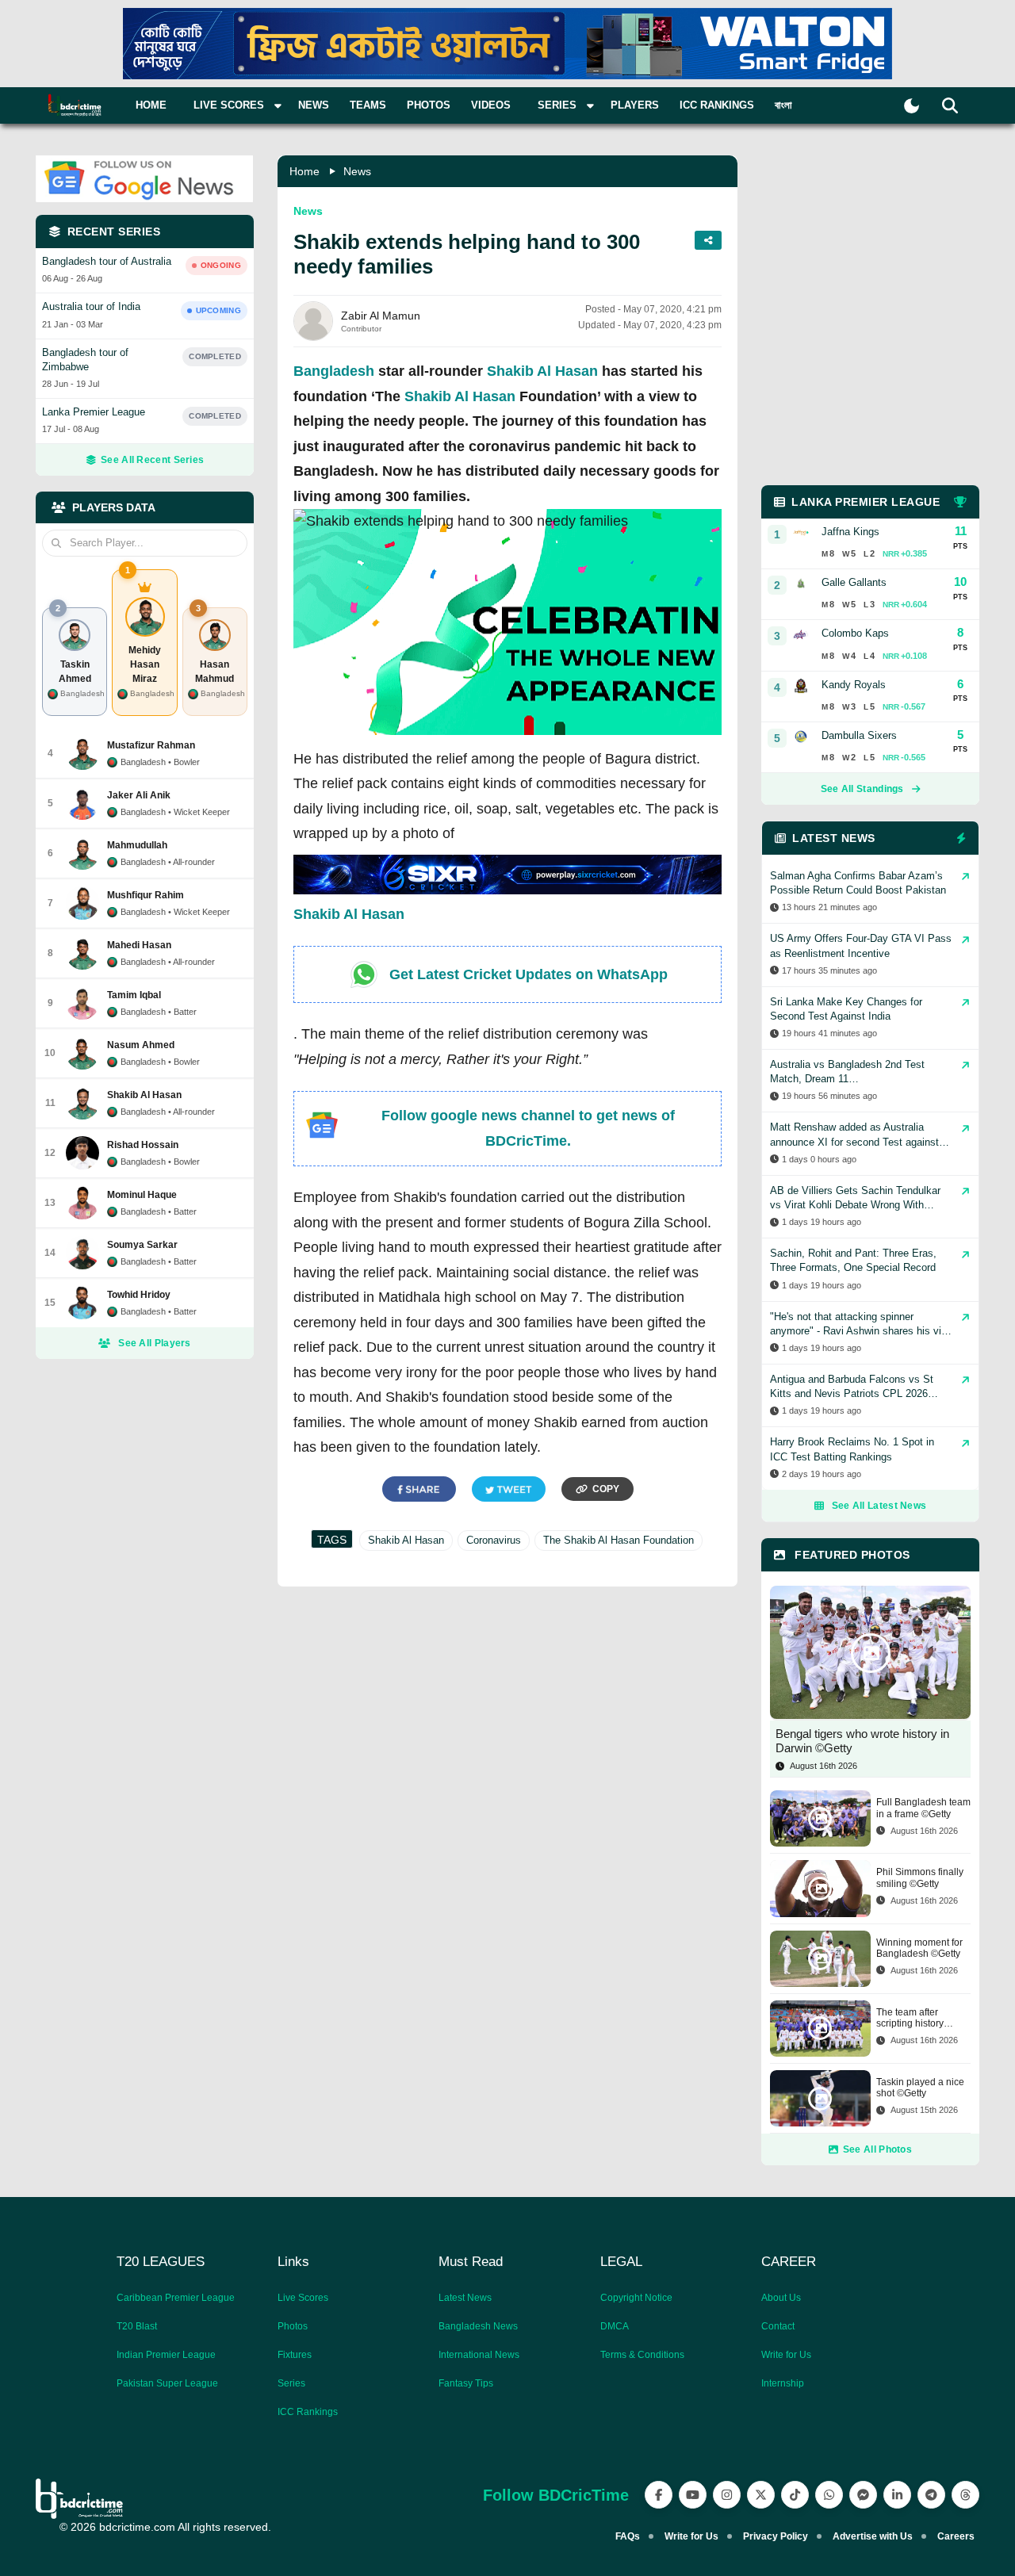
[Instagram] (727, 2495)
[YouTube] (693, 2495)
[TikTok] (795, 2495)
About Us (781, 2298)
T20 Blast (137, 2326)
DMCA (615, 2326)
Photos (429, 105)
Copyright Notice (636, 2298)
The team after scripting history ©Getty (910, 2018)
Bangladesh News (478, 2326)
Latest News (465, 2298)
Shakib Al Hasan (542, 371)
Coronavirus (494, 1540)
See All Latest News (879, 1506)
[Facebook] (659, 2495)
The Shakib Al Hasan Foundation (619, 1540)
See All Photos (877, 2149)
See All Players (155, 1343)
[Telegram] (931, 2495)
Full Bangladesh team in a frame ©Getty (923, 1808)
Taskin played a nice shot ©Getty (920, 2088)
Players (635, 105)
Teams (368, 105)
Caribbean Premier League (176, 2298)
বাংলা (783, 105)
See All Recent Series (152, 460)
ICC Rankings (717, 105)
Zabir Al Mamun (381, 316)
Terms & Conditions (642, 2355)
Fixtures (295, 2355)
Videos (491, 105)
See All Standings (862, 789)
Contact (778, 2326)
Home (151, 105)
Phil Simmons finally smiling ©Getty (920, 1877)
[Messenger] (863, 2495)
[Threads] (965, 2495)
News (314, 105)
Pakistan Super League (167, 2383)
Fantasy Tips (466, 2383)
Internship (783, 2383)
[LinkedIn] (897, 2495)
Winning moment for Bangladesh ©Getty (919, 1948)
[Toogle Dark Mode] (912, 106)
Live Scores (303, 2298)
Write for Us (786, 2355)
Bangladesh (334, 371)
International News (479, 2355)
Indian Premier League (166, 2355)
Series (291, 2383)
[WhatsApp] (829, 2495)
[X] (761, 2495)
